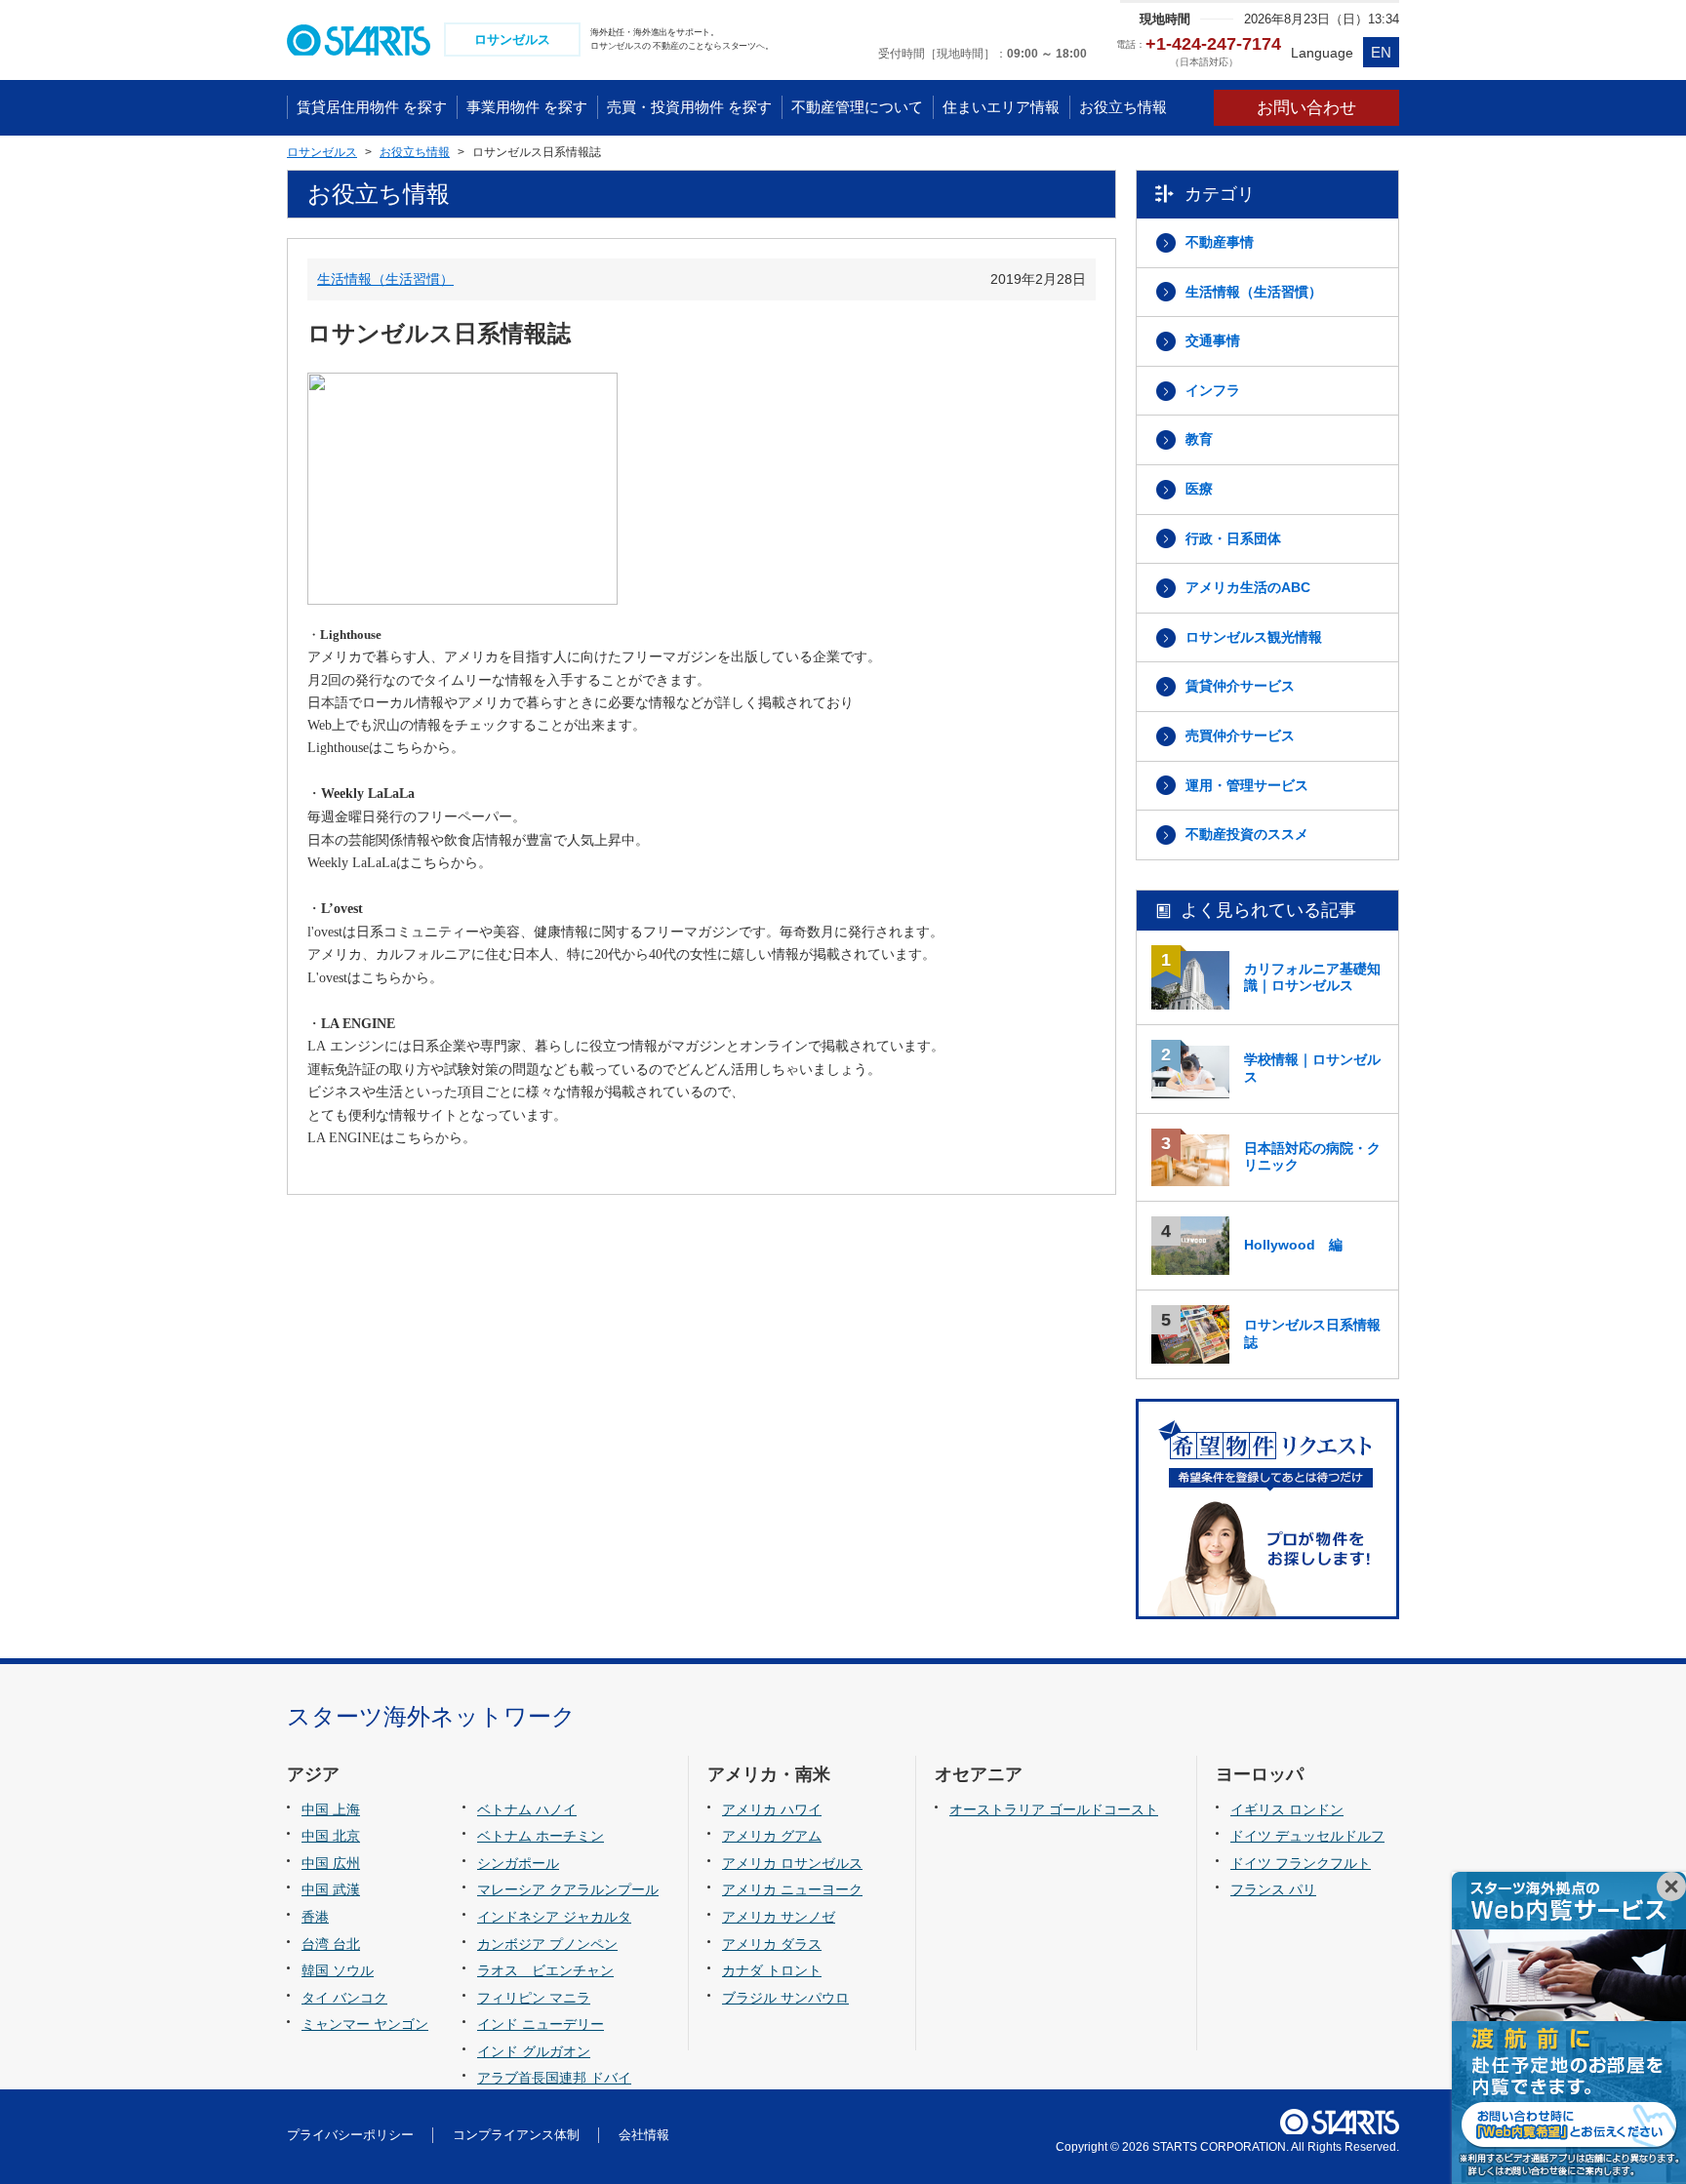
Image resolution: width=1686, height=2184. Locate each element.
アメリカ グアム (772, 1836)
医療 (1199, 489)
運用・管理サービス (1247, 785)
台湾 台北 (331, 1944)
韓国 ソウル (338, 1970)
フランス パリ (1273, 1889)
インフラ (1213, 390)
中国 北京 (331, 1836)
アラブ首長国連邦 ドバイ (554, 2078)
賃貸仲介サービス (1240, 686)
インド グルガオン (534, 2051)
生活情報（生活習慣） (385, 279)
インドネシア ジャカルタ (554, 1917)
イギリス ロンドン (1287, 1809)
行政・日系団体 (1233, 538)
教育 (1199, 439)
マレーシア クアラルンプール (568, 1889)
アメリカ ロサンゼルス (792, 1863)
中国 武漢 (331, 1889)
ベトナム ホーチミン (541, 1836)
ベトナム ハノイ (527, 1809)
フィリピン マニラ (534, 1998)
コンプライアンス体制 (516, 2135)
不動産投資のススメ (1247, 834)
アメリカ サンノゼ (779, 1917)
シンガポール (518, 1863)
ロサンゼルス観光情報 (1254, 637)
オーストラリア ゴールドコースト (1054, 1809)
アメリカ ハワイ (772, 1809)
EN (1381, 52)
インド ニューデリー (541, 2024)
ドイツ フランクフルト (1301, 1863)
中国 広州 (331, 1863)
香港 (315, 1917)
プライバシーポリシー (350, 2135)
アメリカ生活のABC (1248, 587)
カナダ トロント (772, 1970)
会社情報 (644, 2135)
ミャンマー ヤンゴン (365, 2024)
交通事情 (1213, 340)
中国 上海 (331, 1809)
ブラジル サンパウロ (785, 1998)
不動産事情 (1220, 242)
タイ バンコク (344, 1998)
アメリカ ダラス (772, 1944)
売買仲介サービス (1240, 735)
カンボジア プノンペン (547, 1944)
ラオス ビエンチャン (545, 1970)
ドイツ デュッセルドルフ (1307, 1836)
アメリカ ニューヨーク (792, 1889)
